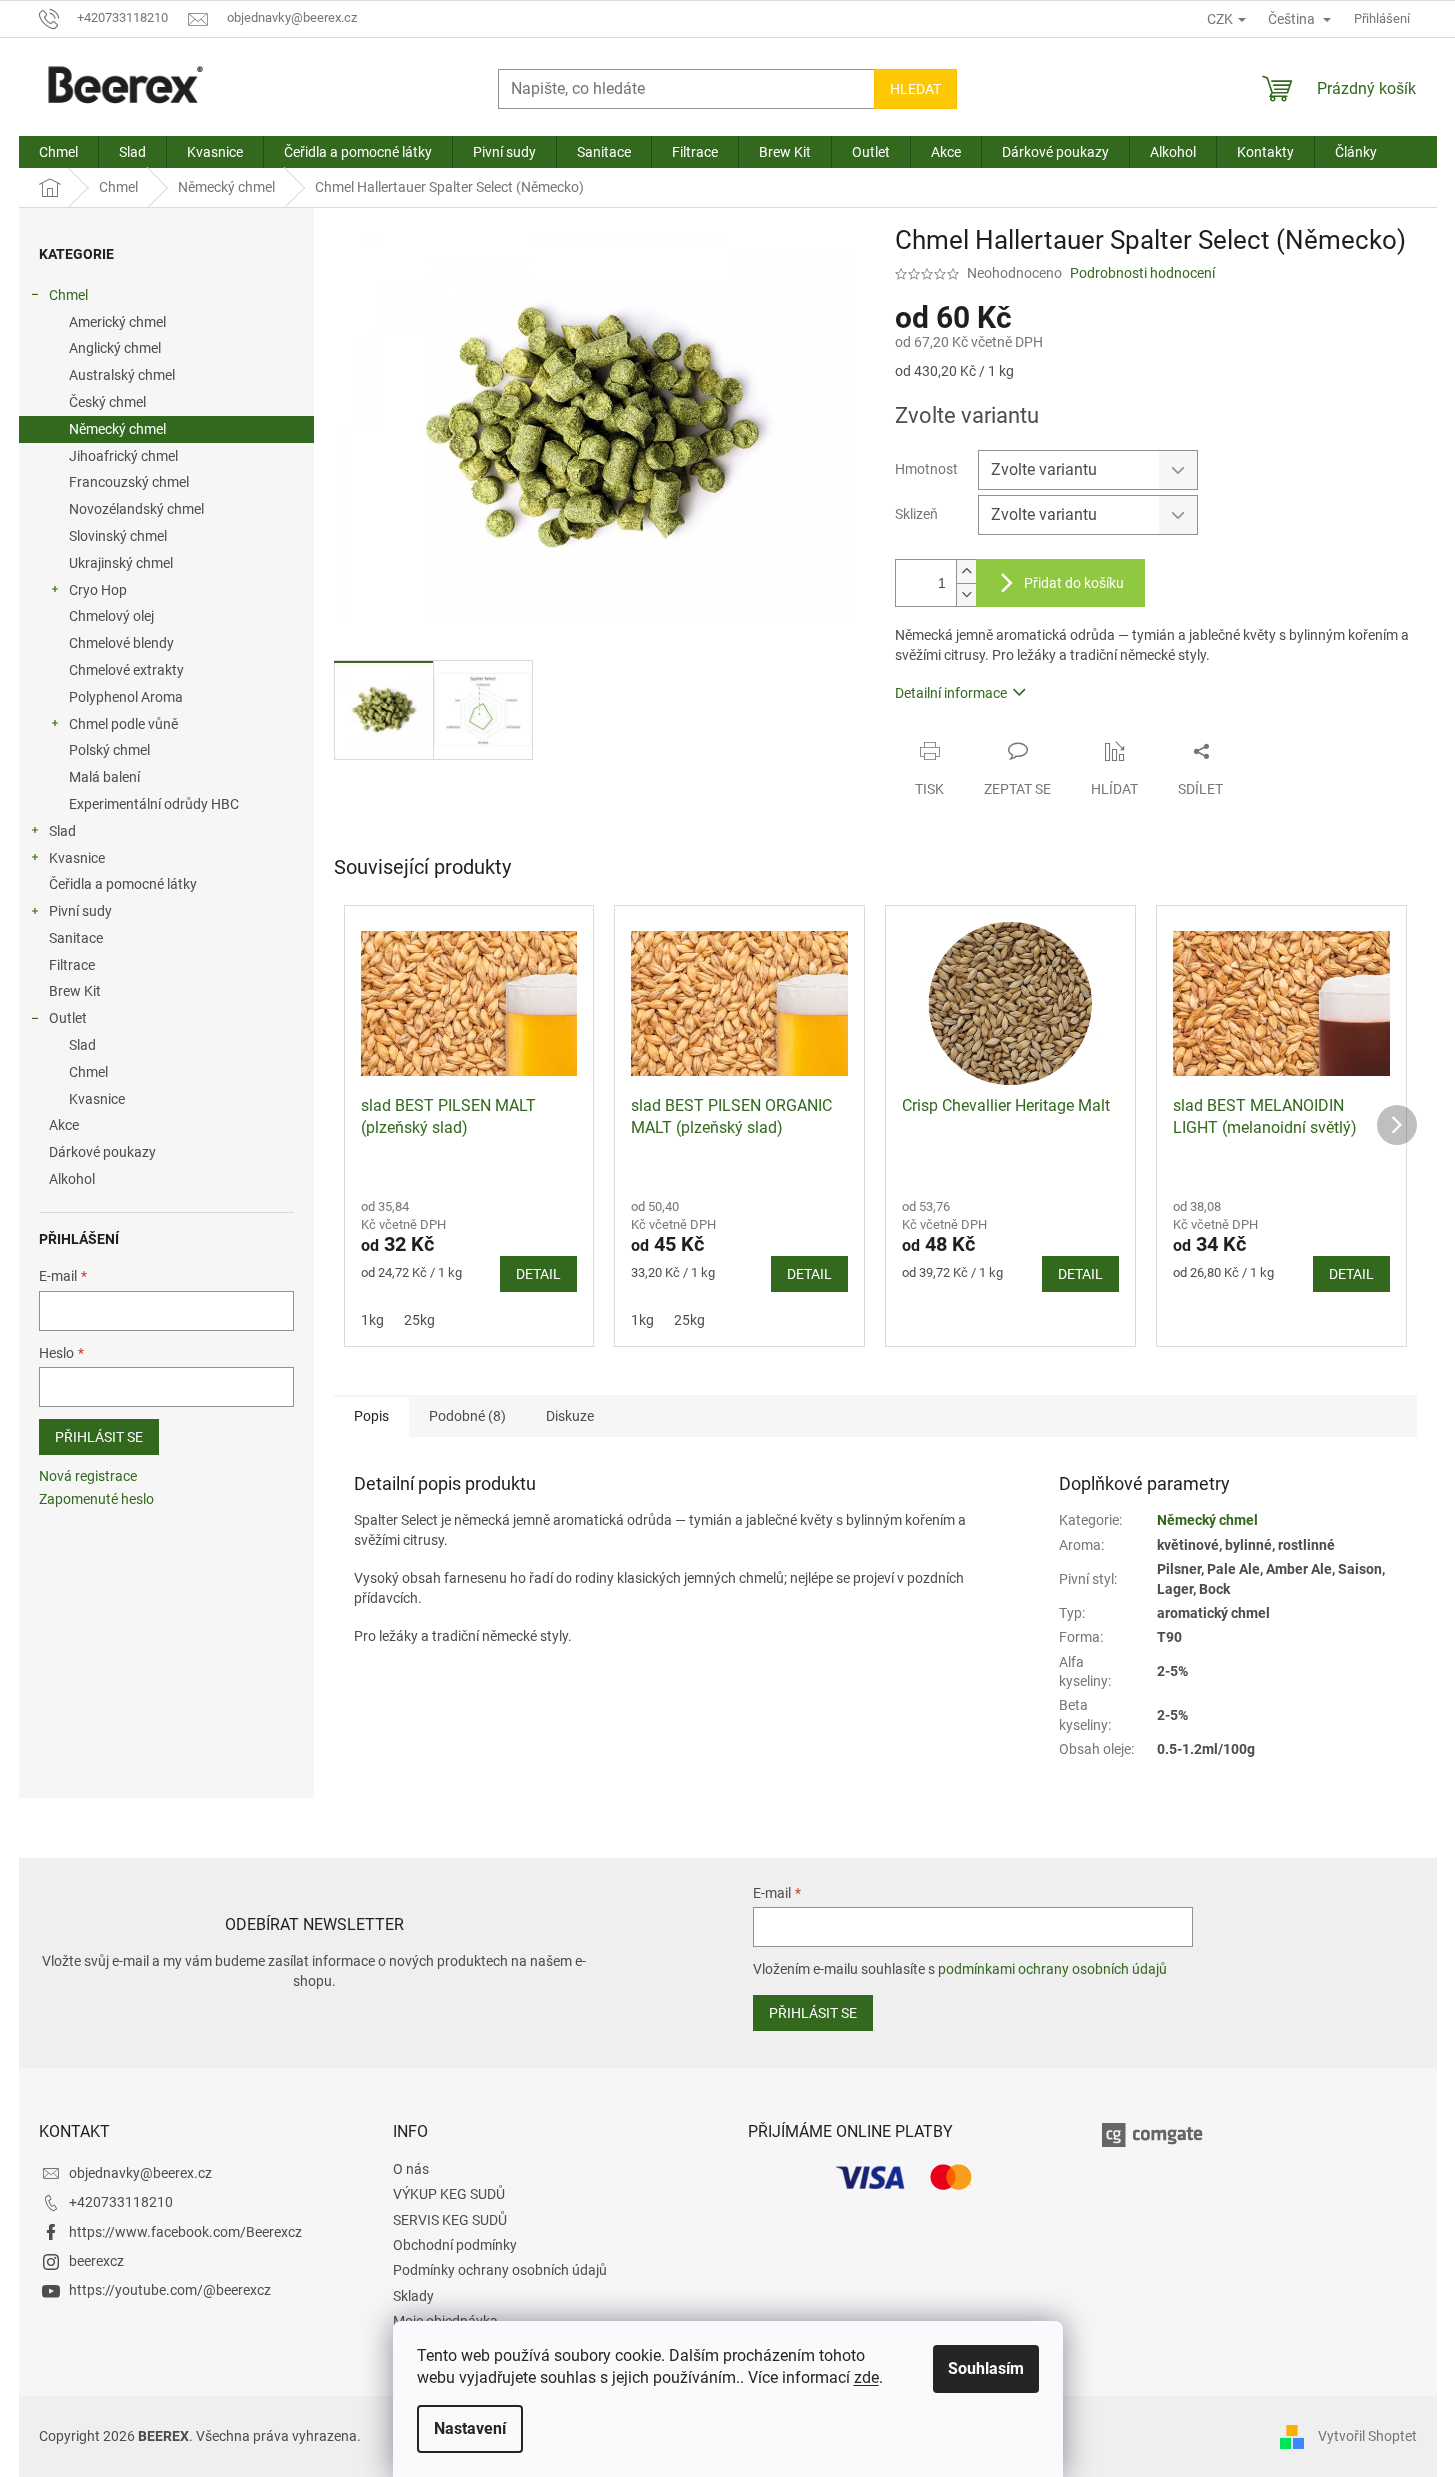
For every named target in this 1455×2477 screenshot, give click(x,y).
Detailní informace (951, 693)
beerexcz (96, 2261)
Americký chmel (117, 322)
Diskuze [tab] (570, 1416)
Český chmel (107, 402)
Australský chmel (122, 375)
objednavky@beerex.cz (140, 2173)
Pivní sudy (80, 911)
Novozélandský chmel (136, 509)
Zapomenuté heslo (96, 1499)
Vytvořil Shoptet (1367, 2436)
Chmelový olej (111, 616)
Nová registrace (88, 1476)
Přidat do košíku (1074, 583)
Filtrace (72, 965)
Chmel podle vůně (123, 724)
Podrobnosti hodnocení (1142, 273)
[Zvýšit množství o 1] (966, 571)
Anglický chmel (115, 348)
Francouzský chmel (129, 482)
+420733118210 (121, 2202)
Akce (64, 1125)
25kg (419, 1320)
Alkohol (72, 1179)
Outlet (68, 1018)
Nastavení (470, 2428)
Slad (62, 831)
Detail (538, 1274)
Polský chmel (109, 750)
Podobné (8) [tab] (467, 1416)
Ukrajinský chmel (121, 563)
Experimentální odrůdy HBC (154, 804)
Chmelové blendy (121, 643)
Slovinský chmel (118, 536)
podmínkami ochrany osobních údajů (1052, 1969)
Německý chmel (117, 429)
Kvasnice (77, 858)
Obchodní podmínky (455, 2245)
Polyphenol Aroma (126, 697)
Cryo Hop (98, 590)
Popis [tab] (371, 1416)
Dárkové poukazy (102, 1152)
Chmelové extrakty (126, 670)
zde (866, 2377)
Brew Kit (75, 991)
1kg (372, 1320)
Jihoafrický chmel (123, 456)
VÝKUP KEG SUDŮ (449, 2194)
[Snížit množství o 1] (966, 594)
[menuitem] (58, 152)
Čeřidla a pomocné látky (123, 884)
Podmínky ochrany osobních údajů (500, 2270)
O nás (411, 2169)
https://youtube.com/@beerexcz (170, 2290)
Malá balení (104, 777)
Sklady (413, 2296)
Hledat (915, 89)
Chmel (68, 295)
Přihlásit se (99, 1437)
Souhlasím (986, 2368)
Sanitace (76, 938)
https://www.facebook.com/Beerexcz (185, 2232)
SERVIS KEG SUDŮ (450, 2220)
